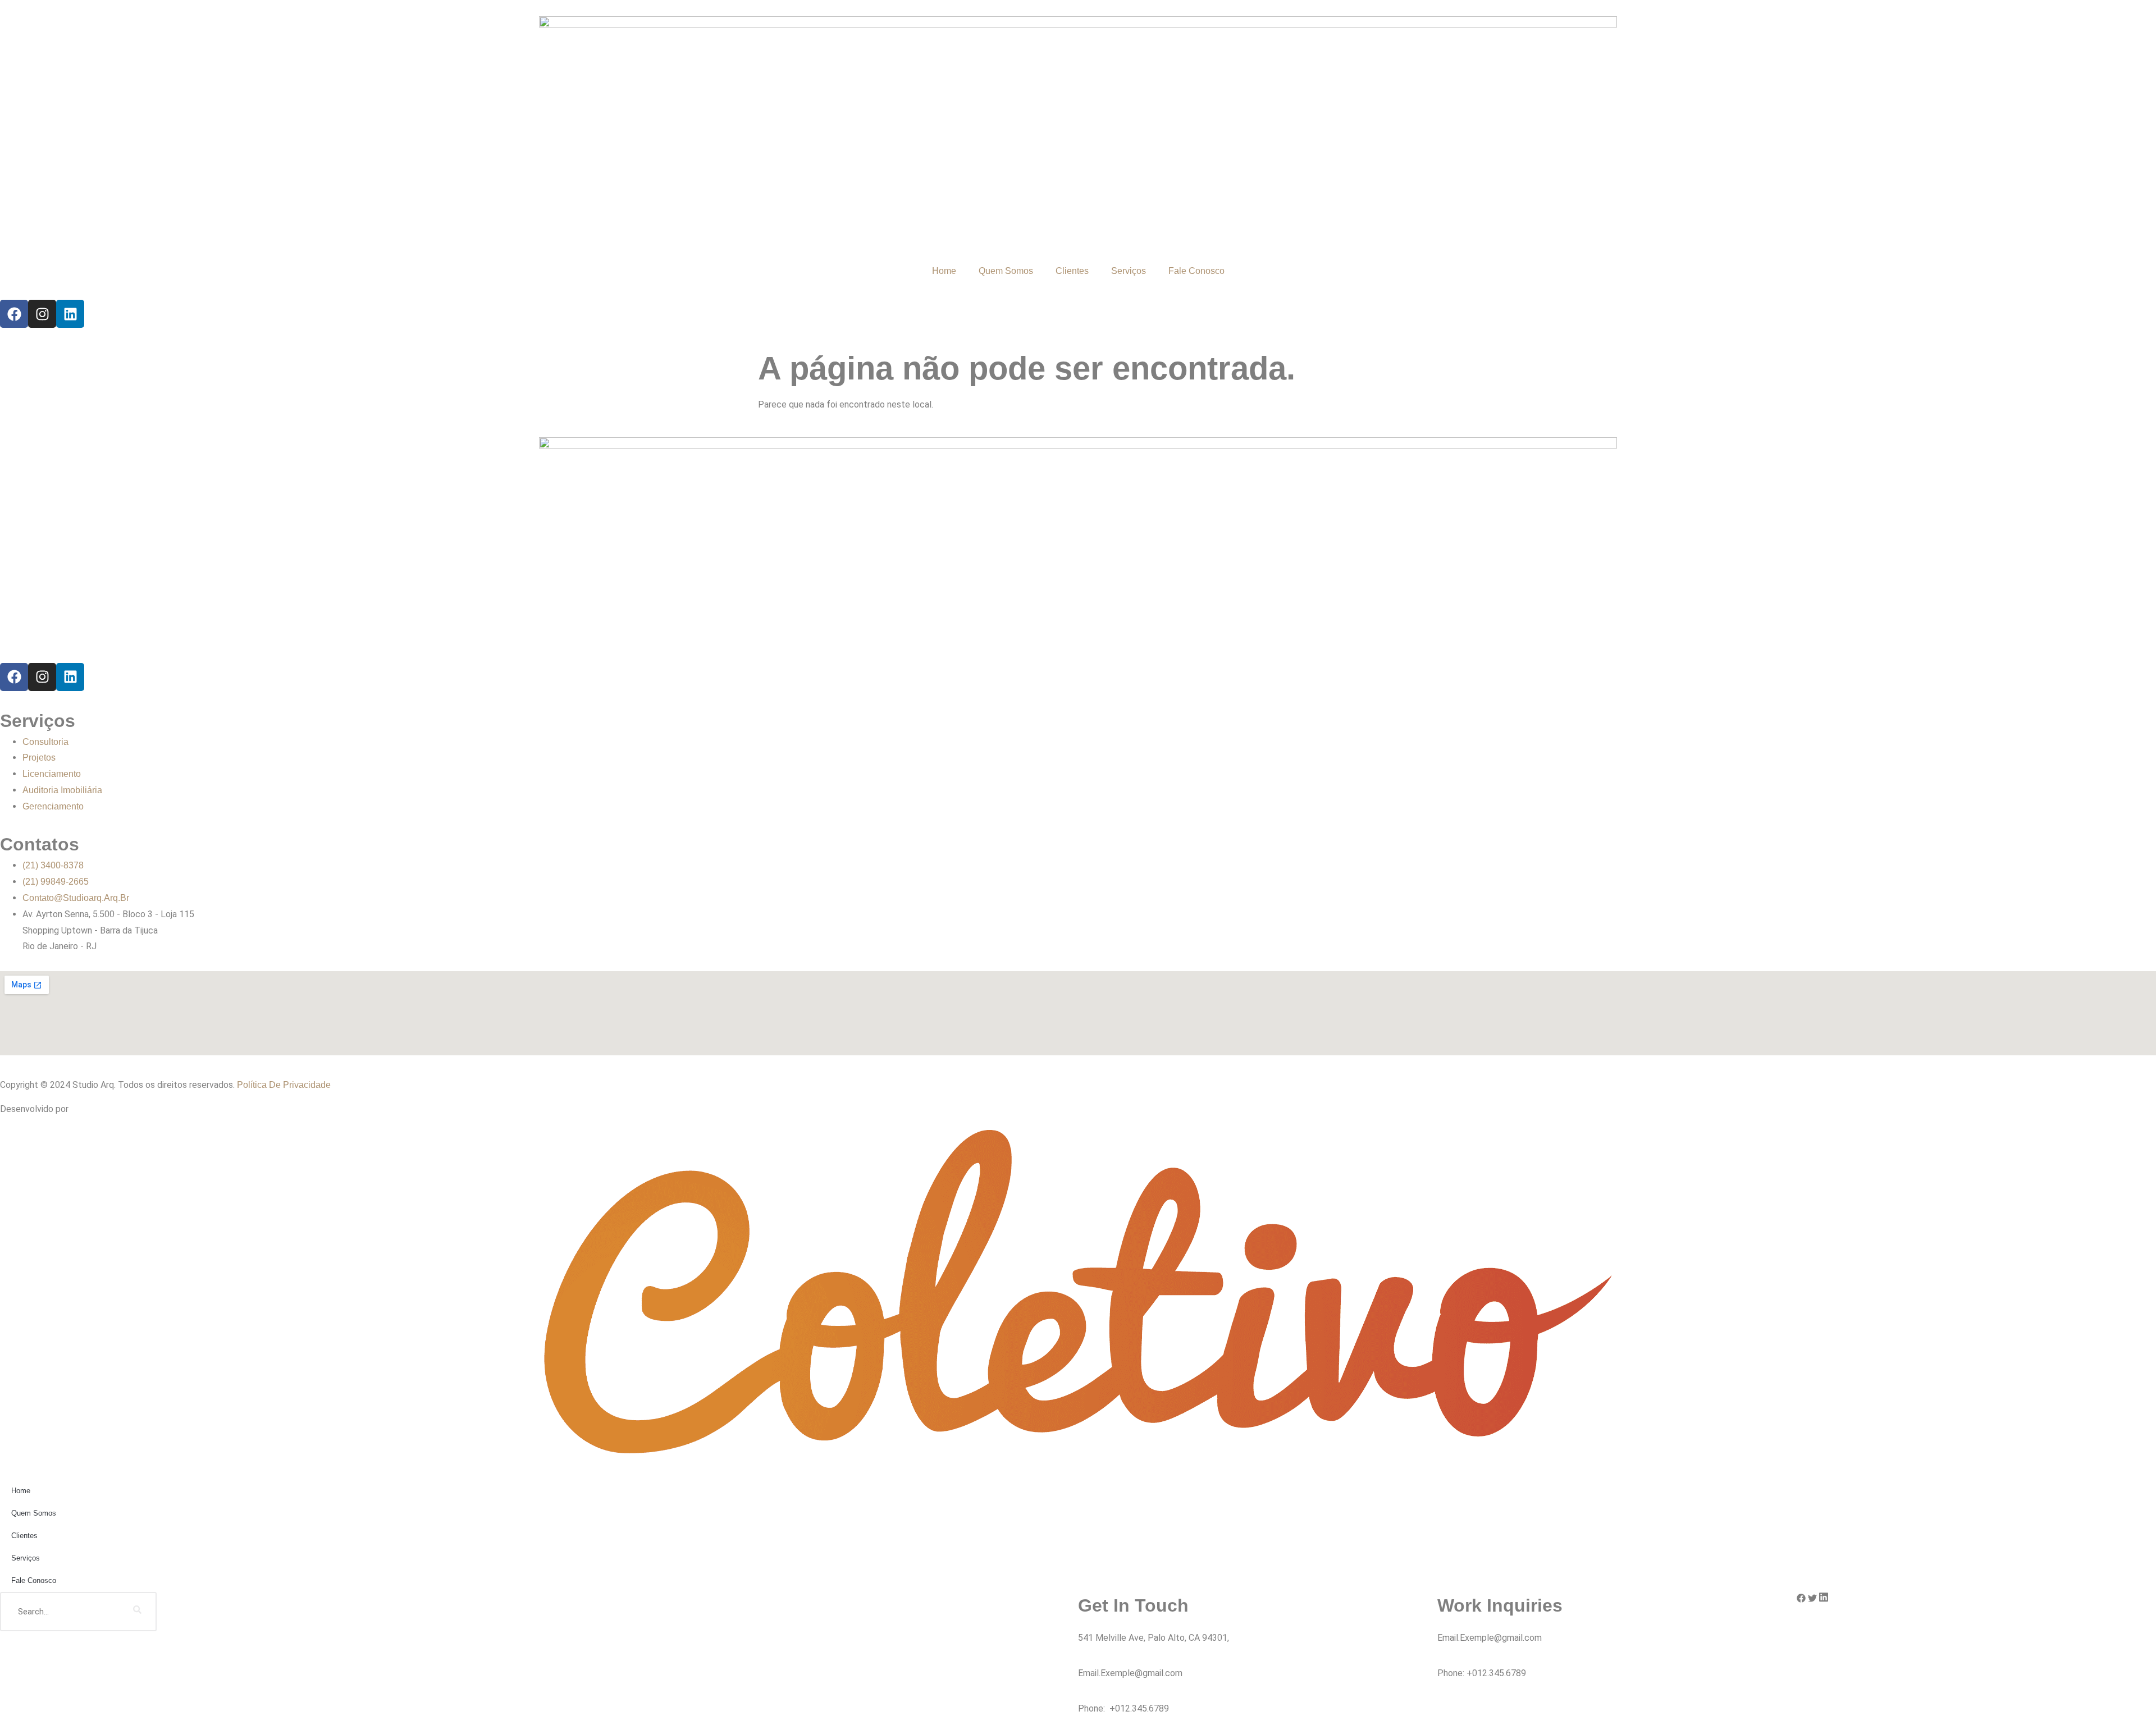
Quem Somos (1006, 271)
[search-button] (137, 1612)
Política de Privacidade (284, 1085)
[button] (1801, 1600)
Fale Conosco (1196, 271)
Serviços (1129, 271)
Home (944, 271)
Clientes (1072, 271)
